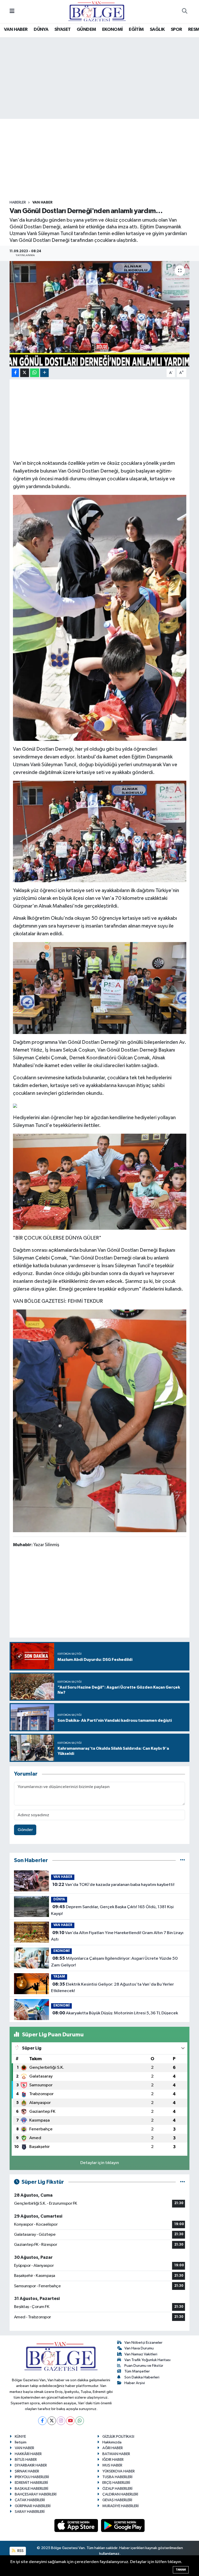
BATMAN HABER (116, 2454)
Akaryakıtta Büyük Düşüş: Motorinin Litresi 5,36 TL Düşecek (115, 2013)
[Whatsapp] (80, 2421)
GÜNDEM (86, 30)
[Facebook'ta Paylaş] (15, 373)
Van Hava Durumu (139, 2348)
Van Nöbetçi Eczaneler (143, 2343)
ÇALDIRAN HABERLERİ (120, 2494)
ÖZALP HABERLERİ (117, 2489)
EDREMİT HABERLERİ (31, 2483)
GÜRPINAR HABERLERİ (33, 2506)
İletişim (21, 2442)
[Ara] (184, 12)
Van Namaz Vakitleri (141, 2354)
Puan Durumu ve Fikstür (144, 2366)
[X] (52, 2421)
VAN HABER (16, 30)
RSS (20, 2551)
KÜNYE (20, 2437)
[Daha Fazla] (44, 373)
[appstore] (77, 2525)
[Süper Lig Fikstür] (183, 2182)
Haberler (18, 202)
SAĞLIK (157, 30)
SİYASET (63, 30)
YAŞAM (59, 1977)
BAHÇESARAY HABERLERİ (36, 2494)
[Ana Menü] (12, 12)
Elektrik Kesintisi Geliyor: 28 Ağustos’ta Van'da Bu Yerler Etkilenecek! (112, 1988)
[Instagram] (61, 2421)
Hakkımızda (112, 2442)
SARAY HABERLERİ (30, 2512)
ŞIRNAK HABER (27, 2471)
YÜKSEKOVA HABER (119, 2471)
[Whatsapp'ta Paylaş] (35, 373)
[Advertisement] (104, 160)
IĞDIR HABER (113, 2460)
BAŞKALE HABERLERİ (31, 2489)
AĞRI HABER (113, 2448)
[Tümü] (183, 1860)
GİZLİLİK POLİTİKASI (118, 2437)
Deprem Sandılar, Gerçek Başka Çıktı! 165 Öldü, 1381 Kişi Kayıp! (112, 1910)
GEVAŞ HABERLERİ (117, 2500)
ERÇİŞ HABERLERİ (116, 2483)
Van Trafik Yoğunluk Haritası (147, 2360)
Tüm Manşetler (137, 2371)
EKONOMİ (112, 30)
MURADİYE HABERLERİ (120, 2506)
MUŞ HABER (112, 2465)
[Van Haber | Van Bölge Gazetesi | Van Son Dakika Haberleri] (97, 11)
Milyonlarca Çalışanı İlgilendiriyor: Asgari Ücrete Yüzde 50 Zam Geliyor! (114, 1962)
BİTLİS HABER (26, 2460)
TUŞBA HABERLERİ (117, 2477)
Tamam (181, 2570)
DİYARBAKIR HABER (31, 2465)
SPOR (176, 30)
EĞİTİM (136, 30)
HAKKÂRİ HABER (28, 2454)
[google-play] (123, 2525)
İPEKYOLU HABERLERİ (32, 2477)
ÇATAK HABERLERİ (30, 2500)
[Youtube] (70, 2421)
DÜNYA (41, 30)
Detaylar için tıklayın (100, 2163)
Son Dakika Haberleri (142, 2377)
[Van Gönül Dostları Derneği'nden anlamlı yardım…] (100, 314)
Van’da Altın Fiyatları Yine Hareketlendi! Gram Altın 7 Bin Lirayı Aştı (117, 1936)
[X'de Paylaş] (25, 373)
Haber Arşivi (135, 2383)
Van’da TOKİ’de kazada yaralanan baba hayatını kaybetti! (113, 1885)
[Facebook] (42, 2421)
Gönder (25, 1830)
